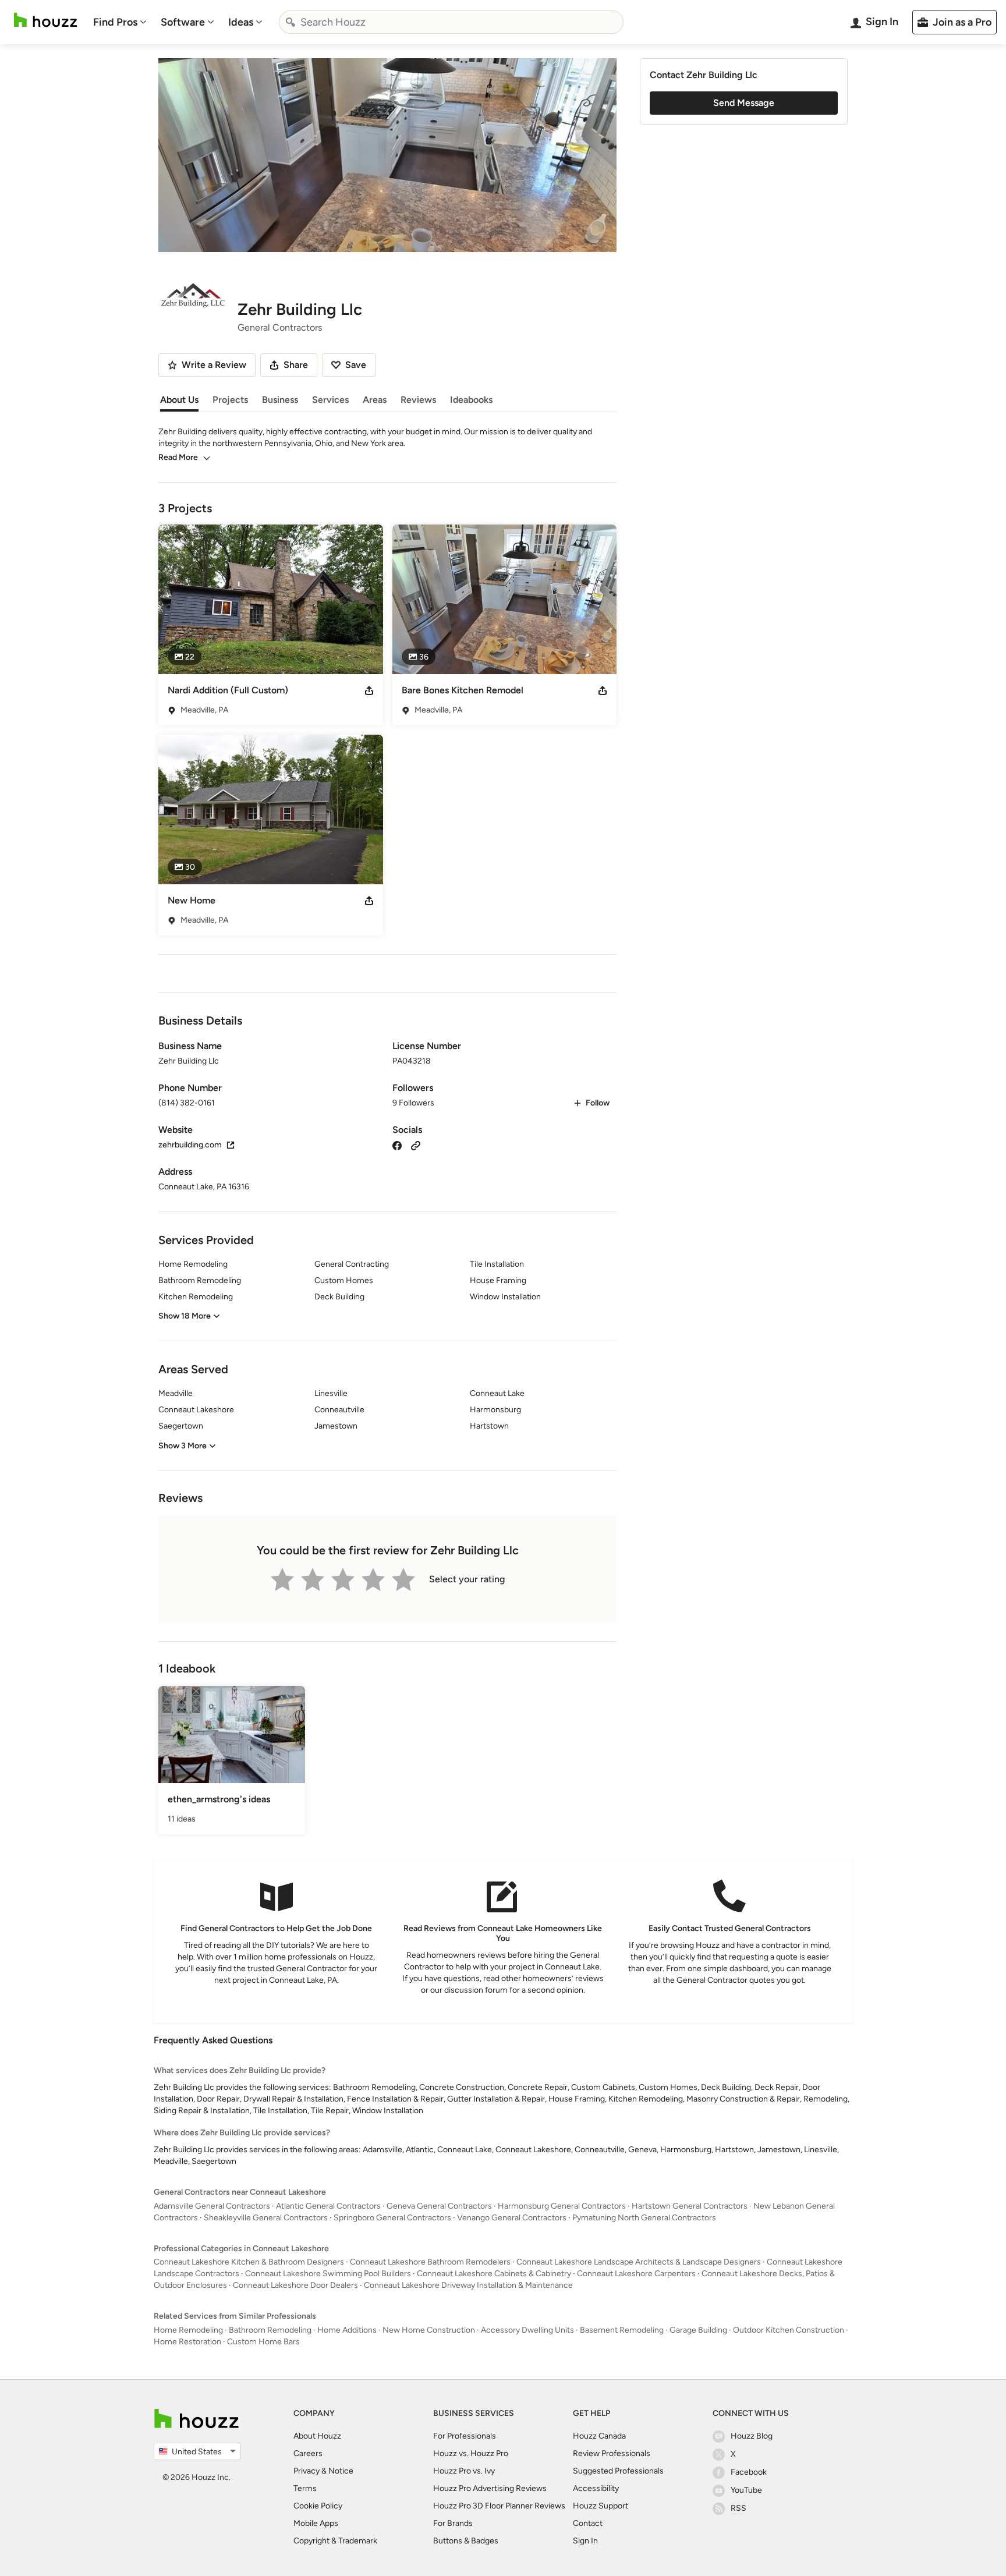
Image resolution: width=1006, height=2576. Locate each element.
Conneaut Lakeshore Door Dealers (295, 2285)
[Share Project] (369, 690)
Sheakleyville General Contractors (266, 2218)
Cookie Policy (318, 2506)
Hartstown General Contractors (690, 2206)
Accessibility (596, 2488)
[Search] (291, 22)
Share (296, 365)
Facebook (749, 2472)
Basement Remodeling (622, 2330)
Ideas (241, 22)
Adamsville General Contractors (212, 2206)
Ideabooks (471, 400)
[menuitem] (120, 22)
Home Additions (347, 2330)
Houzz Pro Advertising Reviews (490, 2488)
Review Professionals (612, 2453)
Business (280, 400)
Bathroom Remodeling (270, 2330)
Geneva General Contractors (439, 2206)
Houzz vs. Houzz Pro (471, 2453)
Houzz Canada (599, 2436)
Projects (230, 400)
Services (330, 400)
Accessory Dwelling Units (527, 2330)
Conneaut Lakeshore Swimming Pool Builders (328, 2274)
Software (183, 22)
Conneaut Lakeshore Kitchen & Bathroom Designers (249, 2262)
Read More (178, 457)
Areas (375, 400)
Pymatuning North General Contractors (644, 2218)
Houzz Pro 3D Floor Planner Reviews (499, 2506)
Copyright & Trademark (335, 2541)
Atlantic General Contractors (328, 2206)
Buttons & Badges (466, 2541)
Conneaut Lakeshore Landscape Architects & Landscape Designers (639, 2262)
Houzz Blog (752, 2436)
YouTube (746, 2490)
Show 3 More (183, 1446)
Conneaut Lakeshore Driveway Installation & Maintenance (468, 2285)
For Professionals (465, 2436)
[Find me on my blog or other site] (416, 1145)
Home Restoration (187, 2342)
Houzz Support (601, 2506)
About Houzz (317, 2436)
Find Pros (115, 22)
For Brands (453, 2523)
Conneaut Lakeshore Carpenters (636, 2274)
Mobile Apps (316, 2523)
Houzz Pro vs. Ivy (464, 2471)
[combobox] (451, 22)
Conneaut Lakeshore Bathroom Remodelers (430, 2262)
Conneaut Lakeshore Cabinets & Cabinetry (494, 2274)
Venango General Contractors (512, 2218)
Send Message (744, 103)
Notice (341, 2471)
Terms (305, 2488)
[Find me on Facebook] (397, 1145)
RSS (738, 2508)
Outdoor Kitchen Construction (789, 2330)
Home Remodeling (188, 2330)
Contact (588, 2523)
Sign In (585, 2541)
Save (356, 365)
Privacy (307, 2471)
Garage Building (698, 2330)
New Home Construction (429, 2330)
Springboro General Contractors (392, 2218)
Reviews (418, 400)
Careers (308, 2453)
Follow (598, 1103)
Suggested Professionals (618, 2471)
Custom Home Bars (263, 2342)
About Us (179, 400)
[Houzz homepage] (45, 20)
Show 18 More (185, 1316)
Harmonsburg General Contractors (562, 2206)
